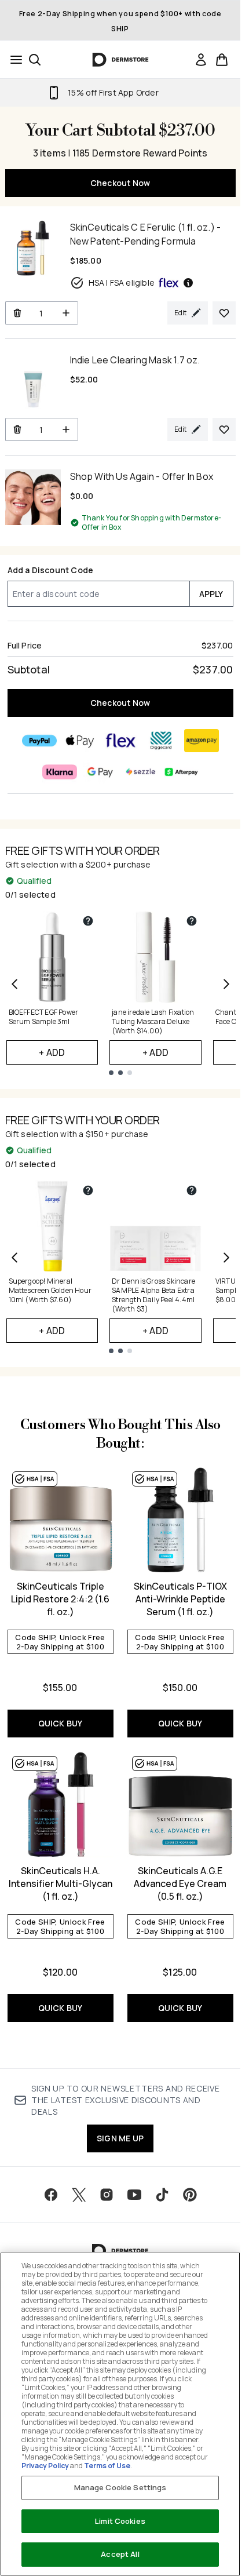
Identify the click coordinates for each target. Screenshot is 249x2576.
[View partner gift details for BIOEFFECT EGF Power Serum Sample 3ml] (88, 921)
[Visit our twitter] (79, 2195)
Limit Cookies (120, 2521)
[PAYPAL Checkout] (39, 741)
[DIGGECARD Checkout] (161, 741)
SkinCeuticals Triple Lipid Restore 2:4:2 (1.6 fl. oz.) (60, 1599)
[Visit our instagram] (107, 2195)
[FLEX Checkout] (120, 741)
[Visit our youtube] (134, 2195)
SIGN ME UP (120, 2138)
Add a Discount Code (51, 570)
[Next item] (226, 984)
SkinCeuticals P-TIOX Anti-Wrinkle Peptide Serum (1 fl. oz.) (180, 1599)
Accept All (120, 2554)
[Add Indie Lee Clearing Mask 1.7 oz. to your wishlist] (224, 429)
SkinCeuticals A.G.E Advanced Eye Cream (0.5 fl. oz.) (180, 1883)
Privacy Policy (45, 2466)
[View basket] (222, 60)
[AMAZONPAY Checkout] (202, 741)
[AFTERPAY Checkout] (181, 772)
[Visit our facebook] (51, 2195)
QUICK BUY (61, 1723)
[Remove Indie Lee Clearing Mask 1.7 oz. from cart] (17, 429)
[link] (201, 60)
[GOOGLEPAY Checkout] (100, 772)
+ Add (52, 1052)
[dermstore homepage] (120, 60)
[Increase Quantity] (66, 313)
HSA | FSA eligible (122, 283)
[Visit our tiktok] (162, 2195)
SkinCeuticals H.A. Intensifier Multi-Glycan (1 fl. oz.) (61, 1883)
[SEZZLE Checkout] (141, 772)
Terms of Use (107, 2466)
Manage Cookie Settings (120, 2487)
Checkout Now (120, 183)
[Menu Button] (13, 60)
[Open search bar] (35, 60)
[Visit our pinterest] (190, 2195)
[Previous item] (14, 984)
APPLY (211, 594)
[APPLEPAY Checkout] (80, 741)
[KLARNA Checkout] (60, 772)
